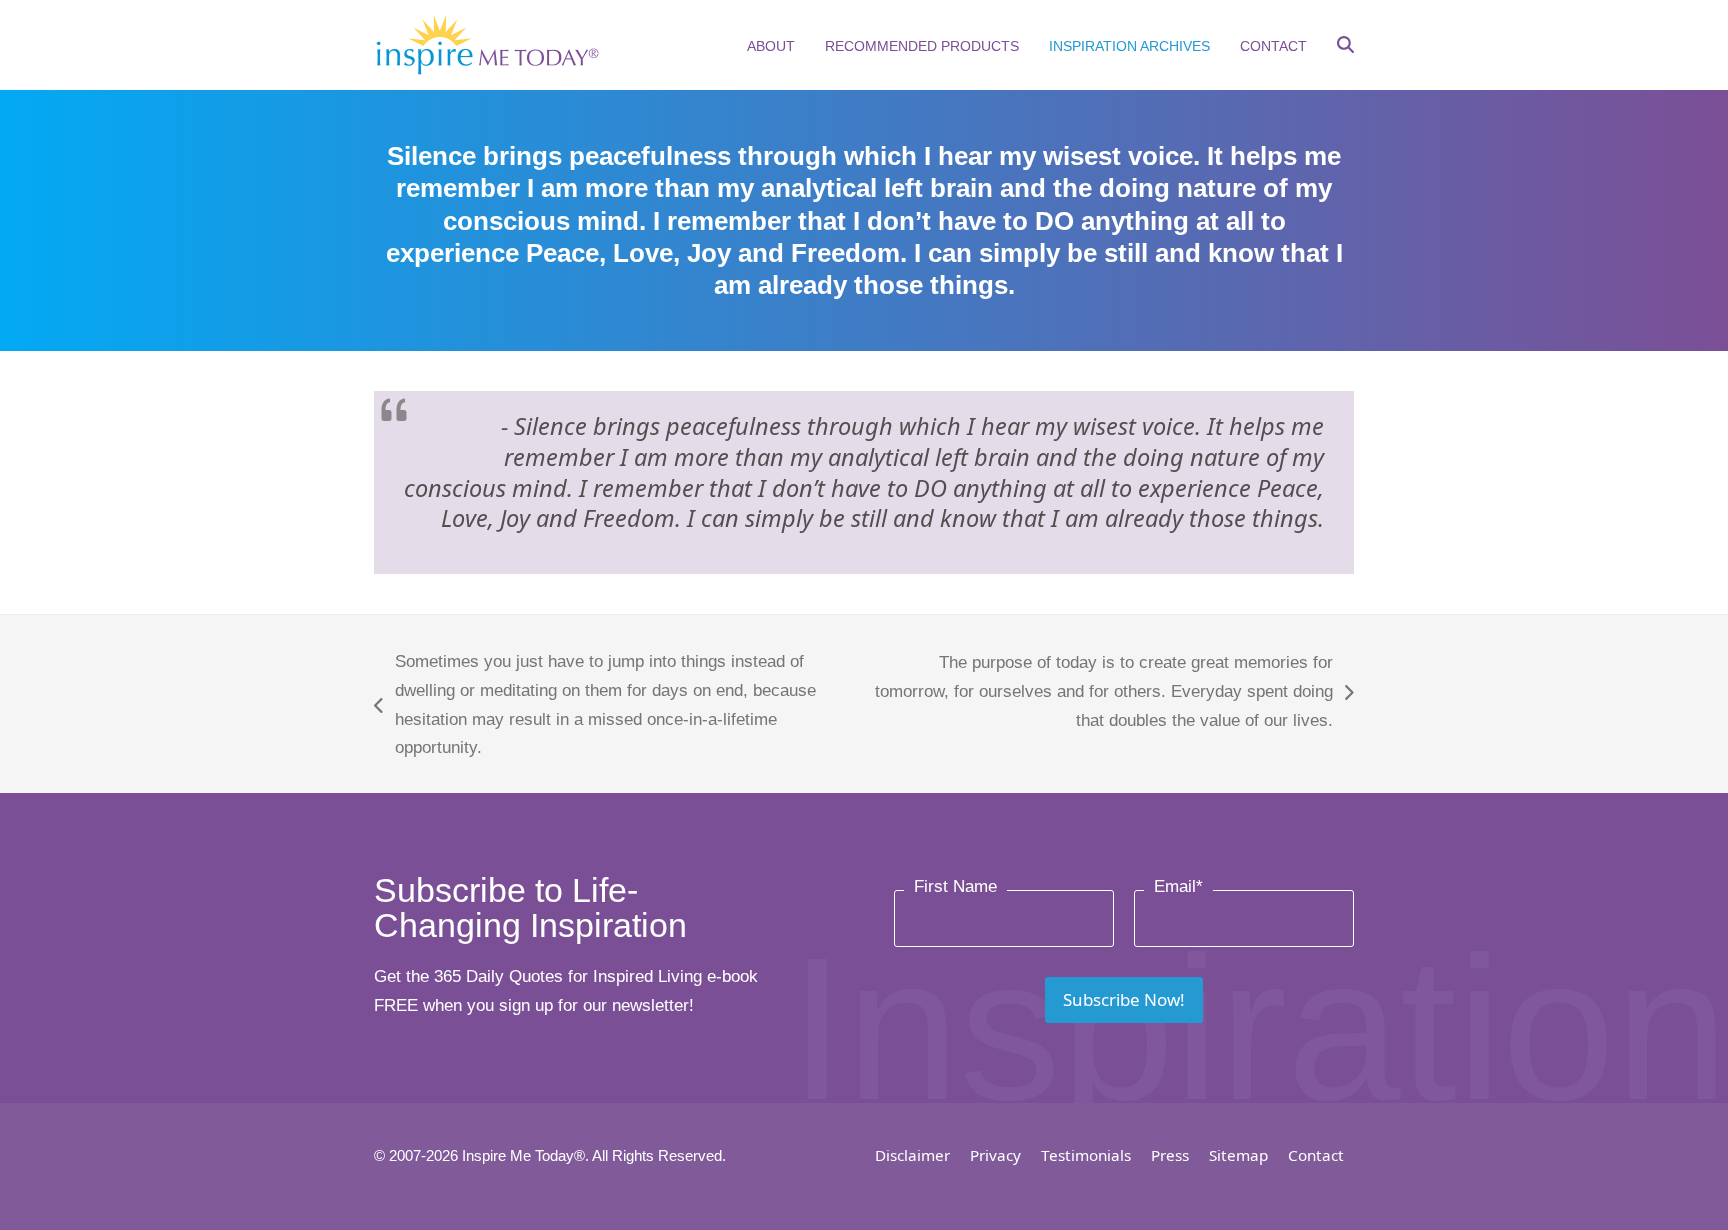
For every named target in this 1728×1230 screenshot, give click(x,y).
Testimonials (1086, 1155)
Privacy (995, 1155)
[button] (1345, 47)
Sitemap (1238, 1155)
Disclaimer (912, 1155)
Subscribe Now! (1124, 999)
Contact (1316, 1155)
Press (1170, 1155)
